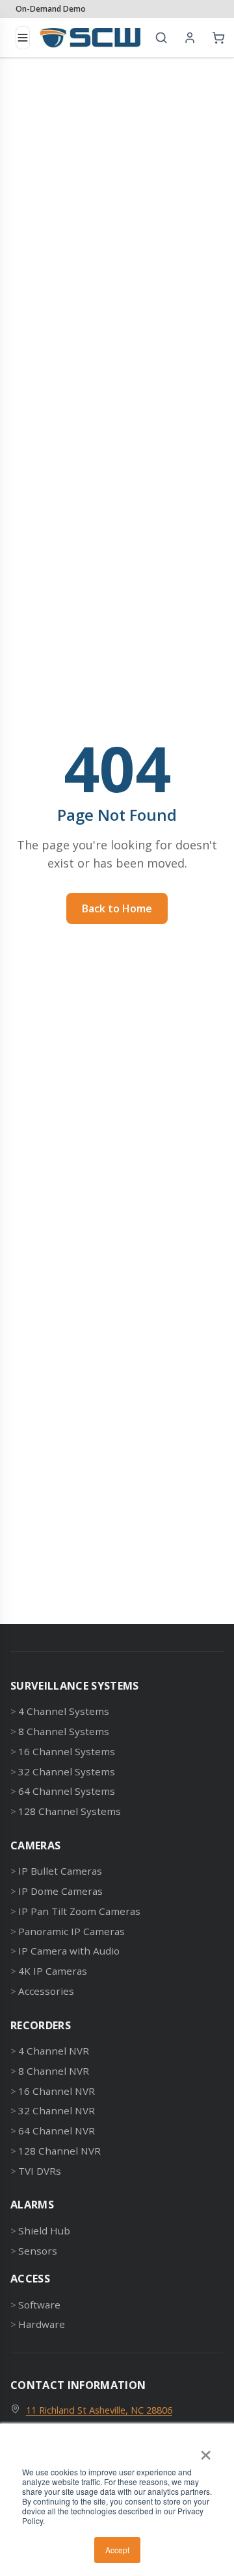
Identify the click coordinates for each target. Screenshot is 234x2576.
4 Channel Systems (64, 1711)
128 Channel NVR (59, 2151)
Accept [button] (117, 2550)
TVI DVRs (40, 2171)
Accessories (46, 1991)
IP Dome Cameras (60, 1891)
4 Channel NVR (54, 2051)
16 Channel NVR (57, 2091)
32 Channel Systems (67, 1771)
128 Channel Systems (70, 1811)
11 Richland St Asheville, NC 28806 (99, 2410)
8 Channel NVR (54, 2071)
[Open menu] (23, 38)
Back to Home (117, 908)
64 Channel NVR (57, 2131)
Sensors (38, 2251)
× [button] (206, 2451)
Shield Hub (44, 2231)
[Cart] (218, 38)
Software (39, 2305)
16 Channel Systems (67, 1751)
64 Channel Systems (67, 1791)
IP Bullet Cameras (60, 1871)
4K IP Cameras (53, 1971)
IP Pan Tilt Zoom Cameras (79, 1911)
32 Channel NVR (57, 2110)
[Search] (161, 38)
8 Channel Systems (64, 1731)
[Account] (190, 38)
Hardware (42, 2324)
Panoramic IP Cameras (71, 1931)
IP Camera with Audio (69, 1951)
